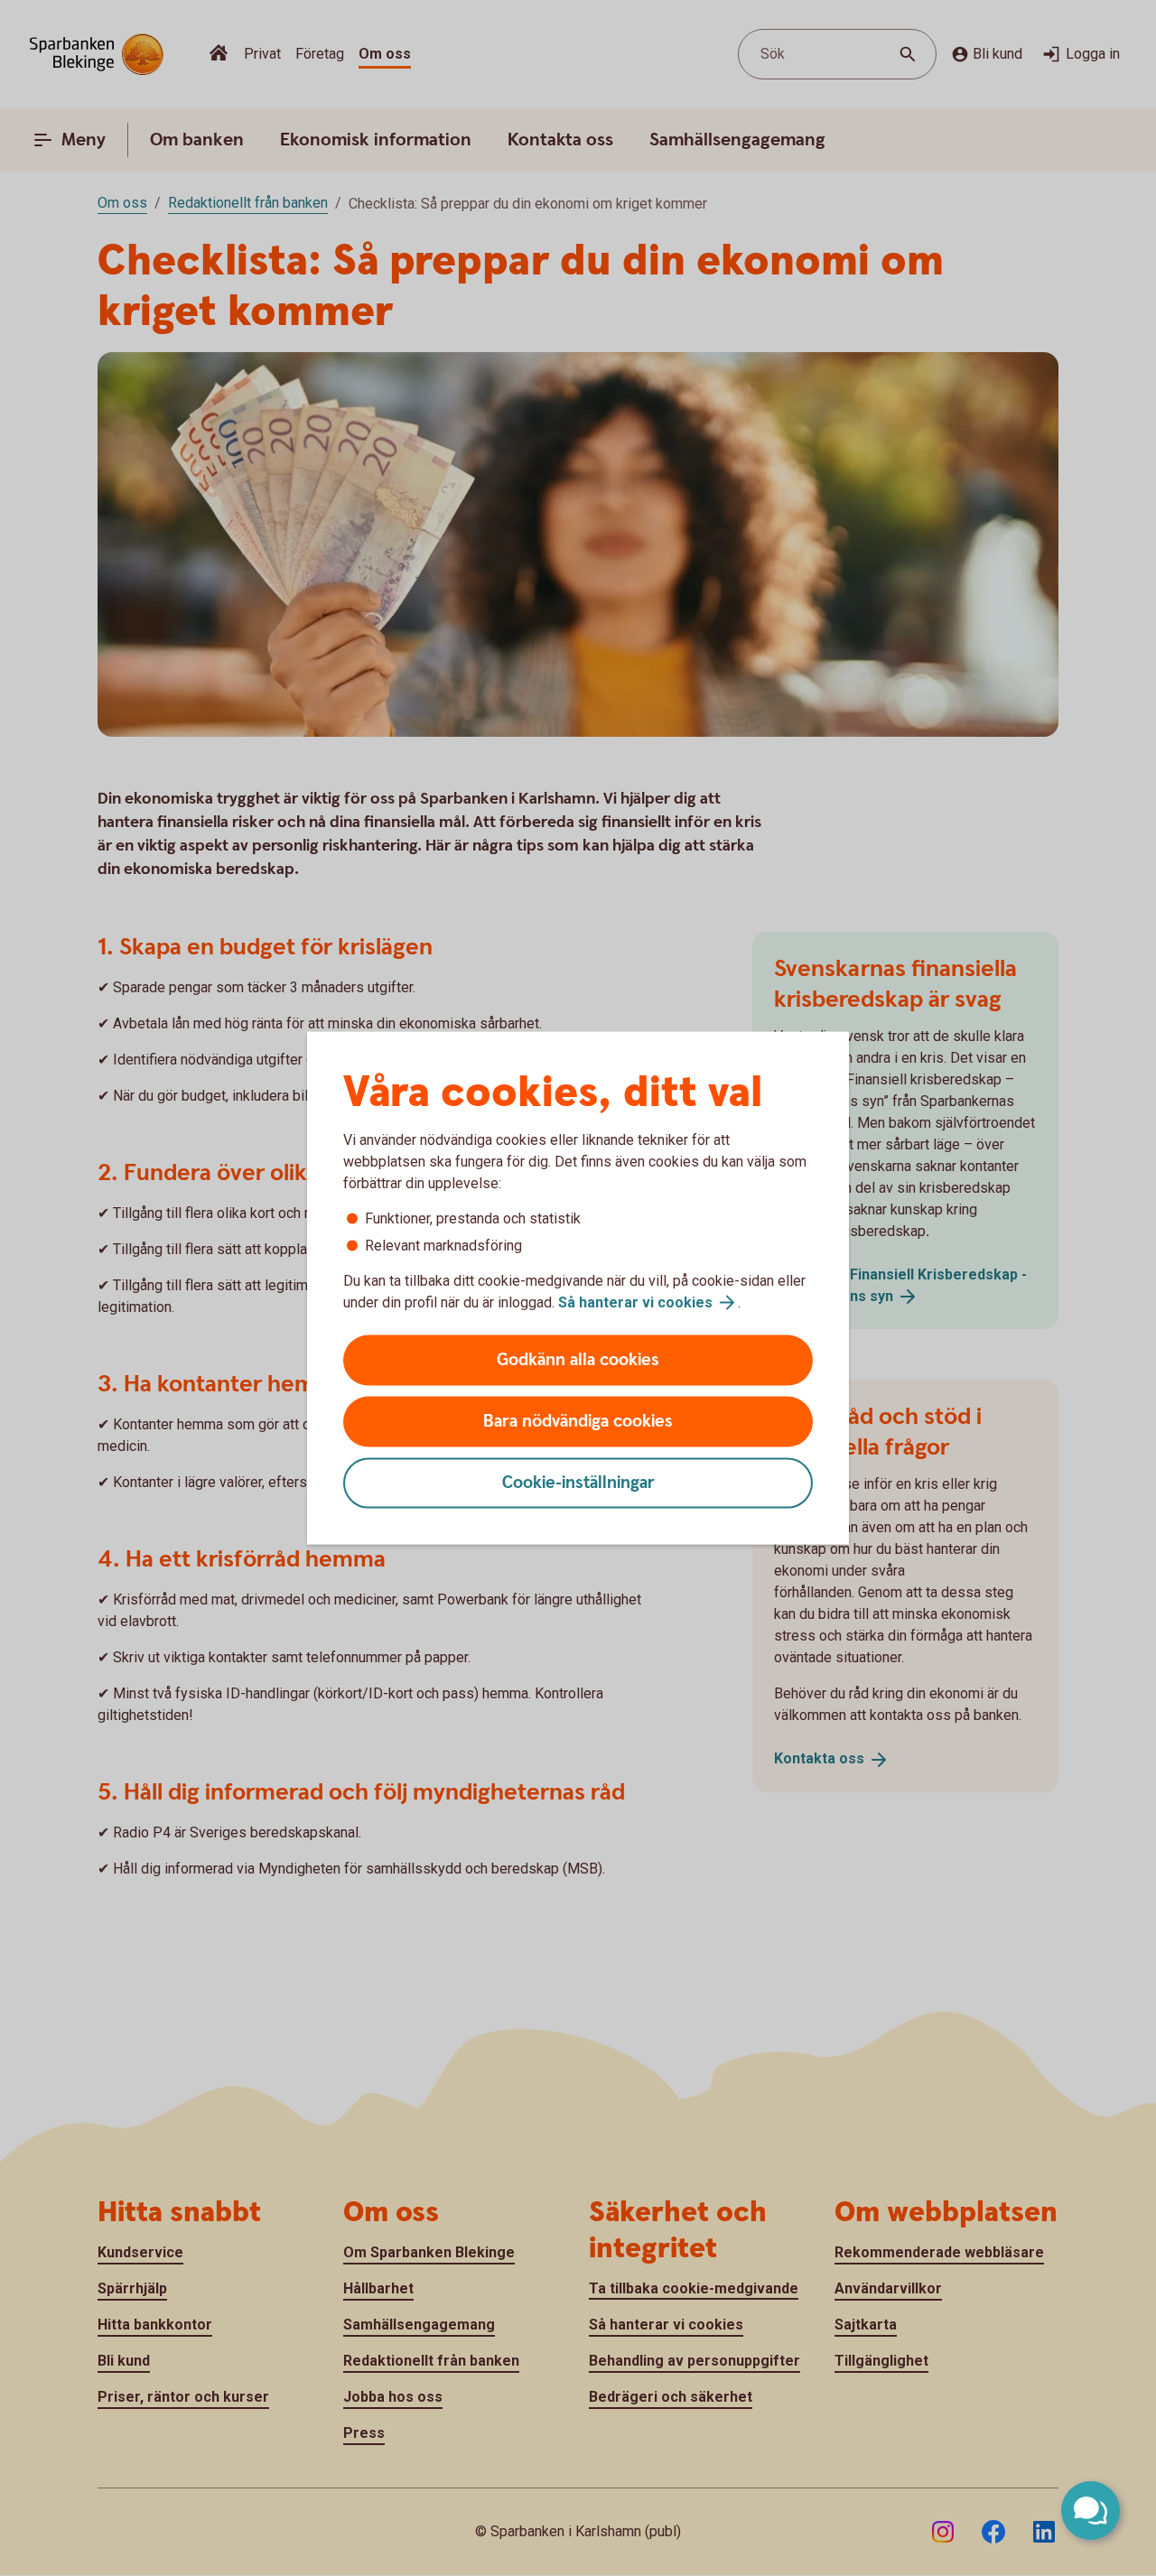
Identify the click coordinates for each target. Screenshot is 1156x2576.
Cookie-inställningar (578, 1483)
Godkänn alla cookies (578, 1360)
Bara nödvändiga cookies (578, 1422)
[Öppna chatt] (1091, 2511)
